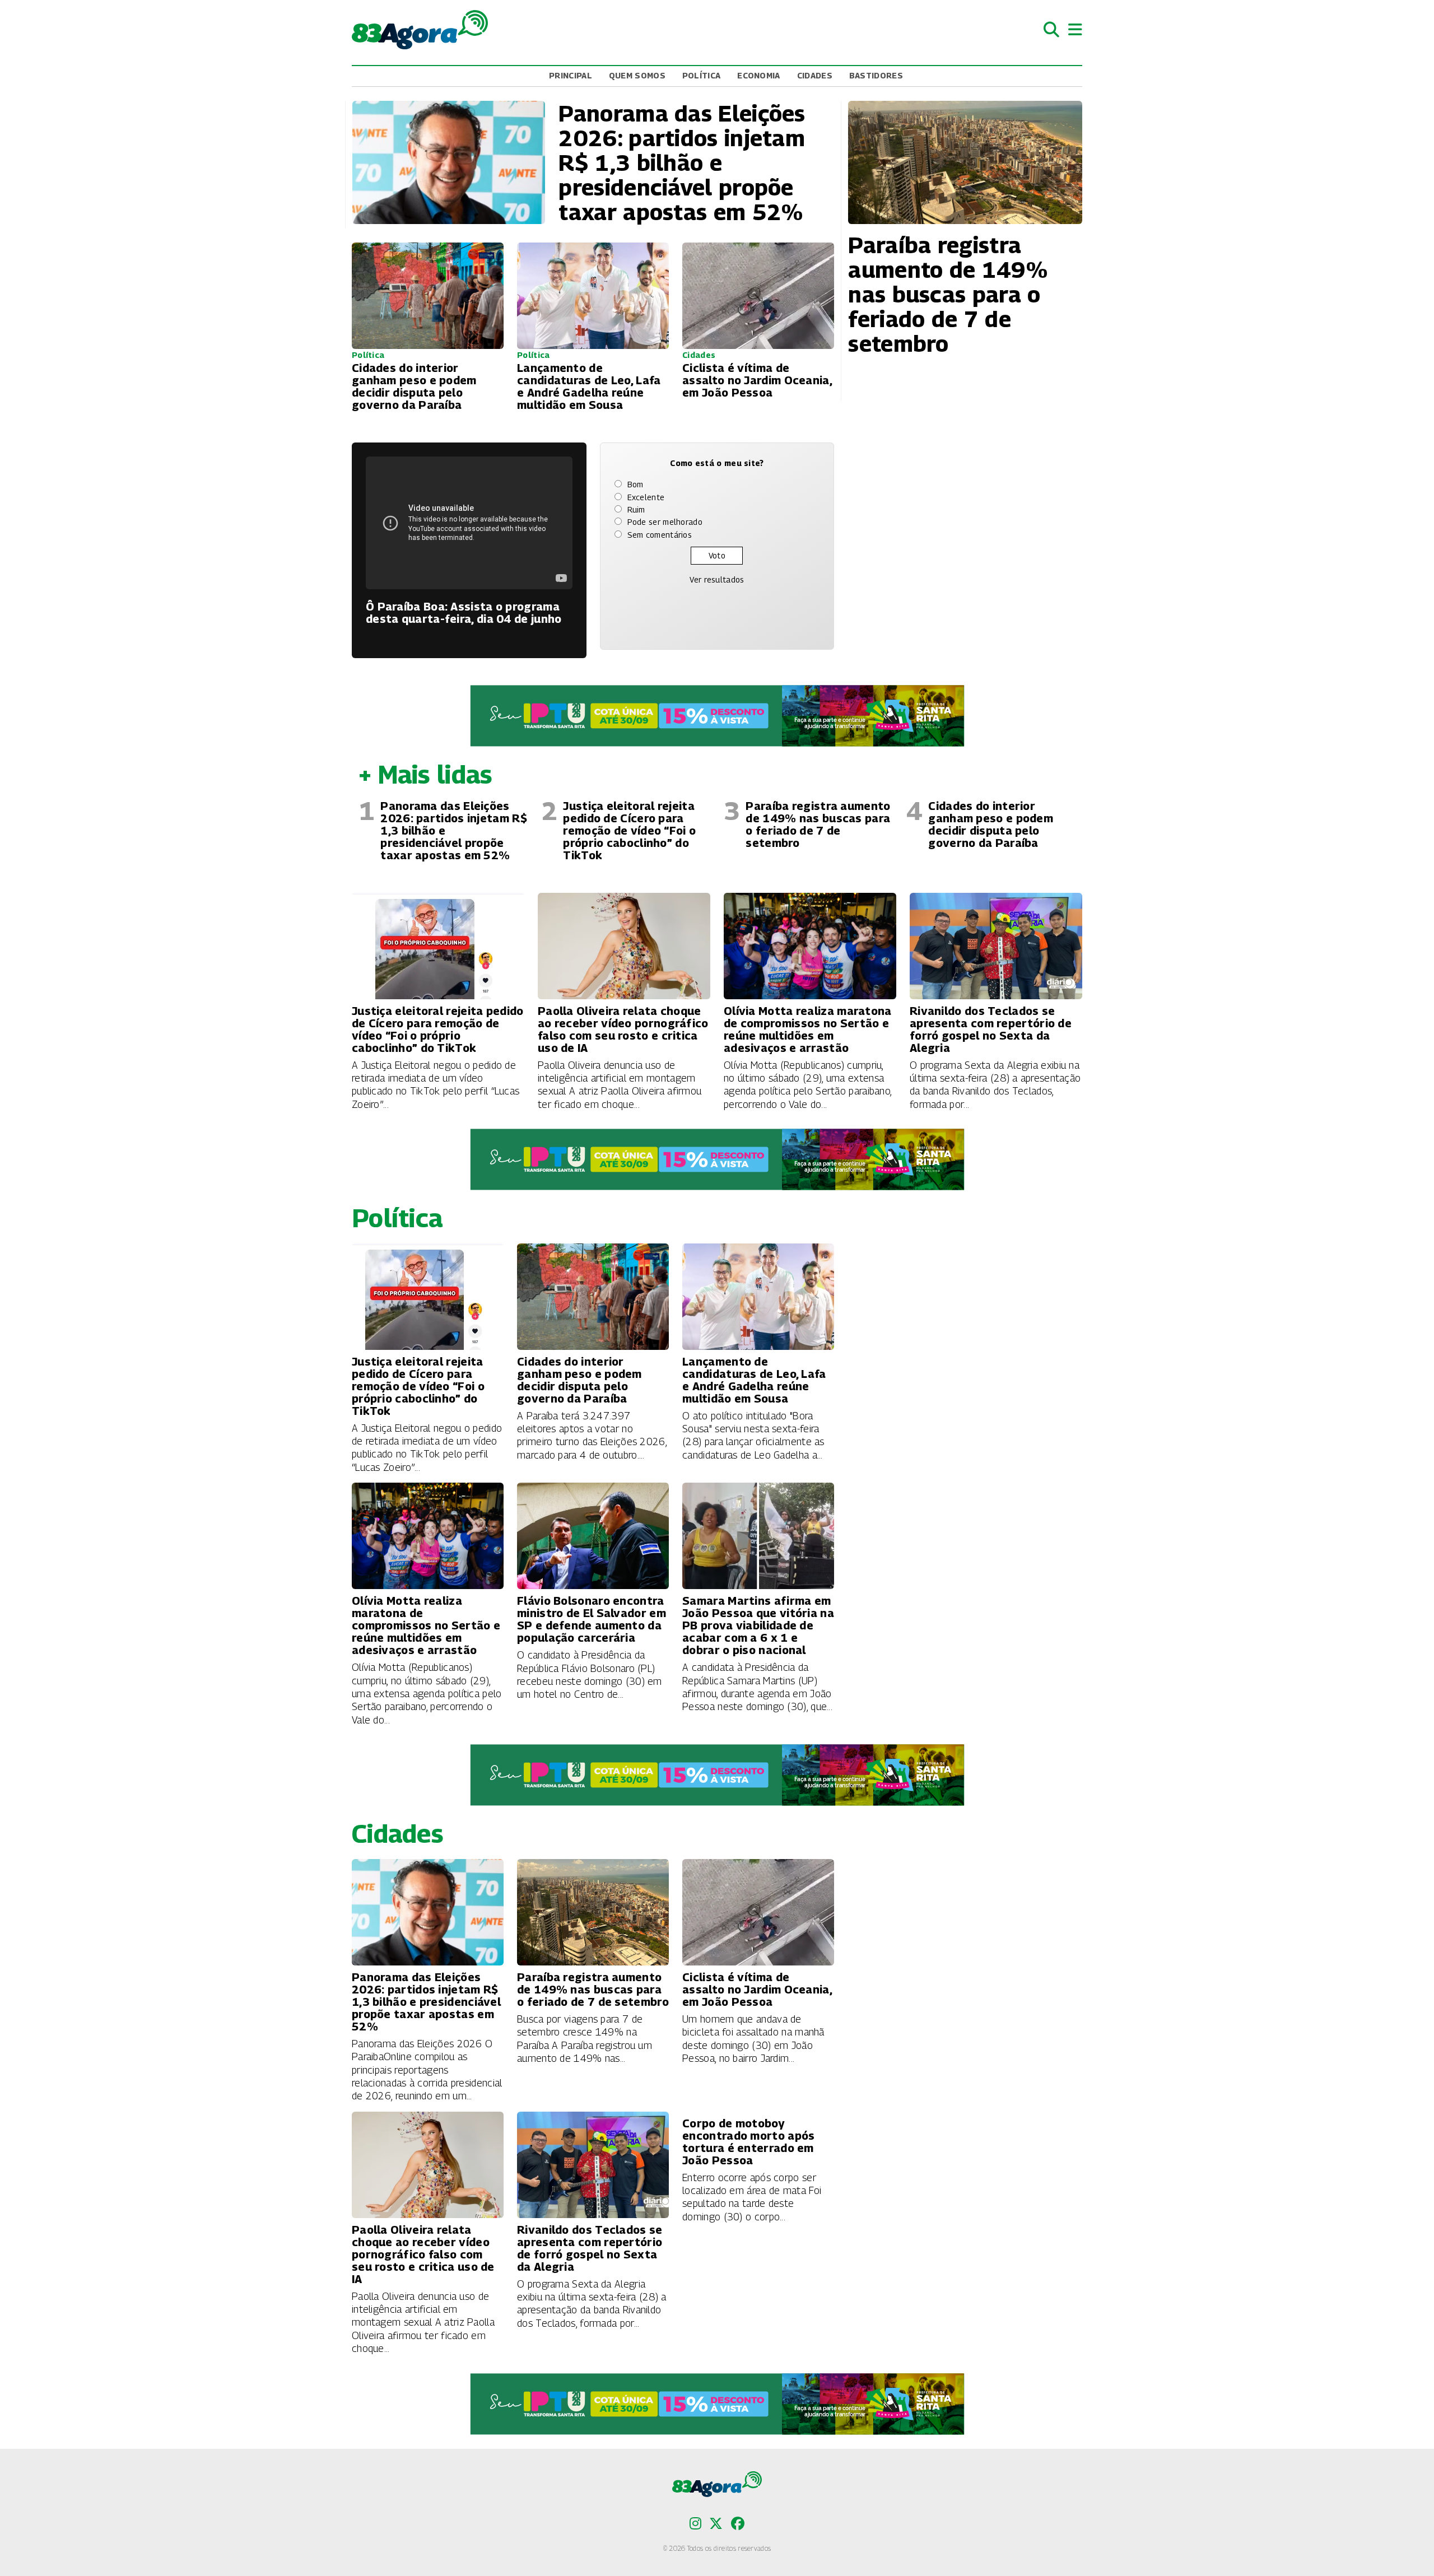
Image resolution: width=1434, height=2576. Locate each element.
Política (701, 75)
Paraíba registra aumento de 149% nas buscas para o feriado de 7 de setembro (818, 824)
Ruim (636, 509)
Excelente (646, 497)
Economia (758, 75)
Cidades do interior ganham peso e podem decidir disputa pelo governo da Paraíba (991, 824)
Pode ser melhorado (665, 522)
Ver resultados (717, 579)
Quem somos (637, 75)
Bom (635, 484)
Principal (571, 75)
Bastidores (876, 75)
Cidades (815, 75)
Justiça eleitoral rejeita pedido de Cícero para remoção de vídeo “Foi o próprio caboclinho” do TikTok (629, 831)
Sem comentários (660, 535)
